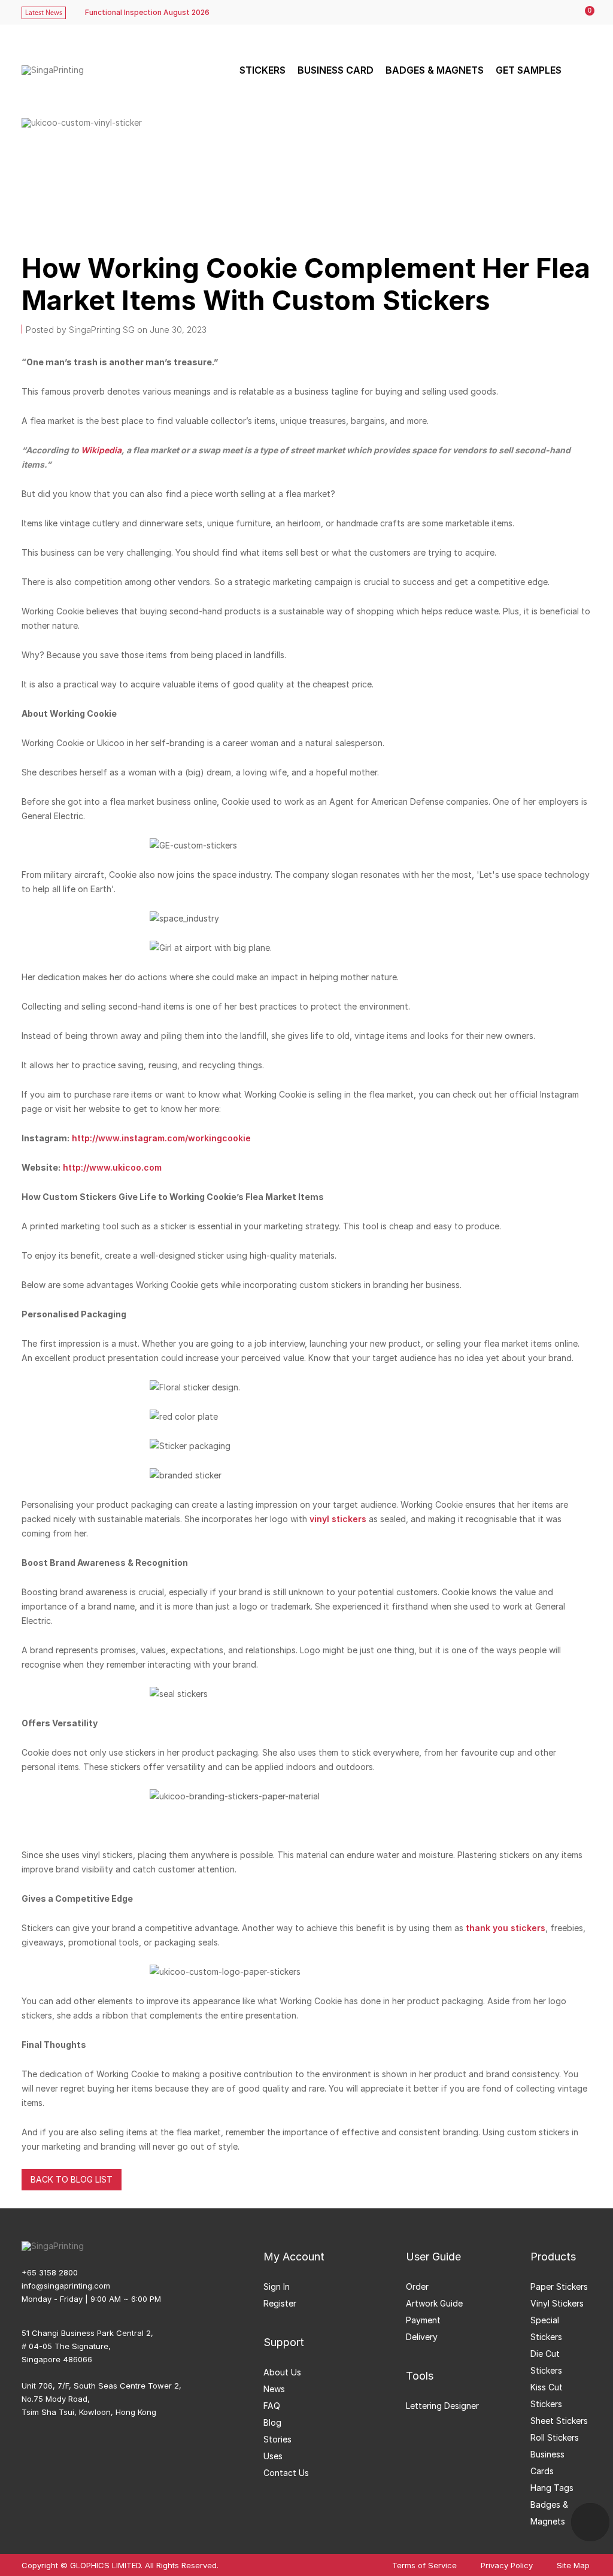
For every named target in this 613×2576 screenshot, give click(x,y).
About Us (282, 2372)
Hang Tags (552, 2488)
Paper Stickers (559, 2286)
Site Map (573, 2566)
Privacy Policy (507, 2566)
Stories (277, 2439)
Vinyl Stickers (557, 2303)
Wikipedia (101, 450)
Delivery (422, 2337)
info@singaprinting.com (66, 2286)
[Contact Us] (590, 2522)
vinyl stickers (338, 1519)
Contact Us (286, 2473)
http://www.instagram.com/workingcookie (161, 1138)
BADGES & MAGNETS (435, 70)
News (274, 2389)
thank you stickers (504, 1928)
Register (280, 2303)
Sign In (277, 2286)
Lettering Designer (442, 2406)
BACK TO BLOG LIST (72, 2179)
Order (417, 2286)
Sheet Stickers (559, 2421)
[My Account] (560, 13)
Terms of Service (424, 2566)
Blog (272, 2422)
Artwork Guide (434, 2303)
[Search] (581, 70)
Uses (273, 2456)
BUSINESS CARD (336, 70)
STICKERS (263, 70)
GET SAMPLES (529, 70)
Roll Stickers (555, 2437)
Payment (423, 2320)
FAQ (272, 2406)
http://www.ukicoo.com (112, 1167)
